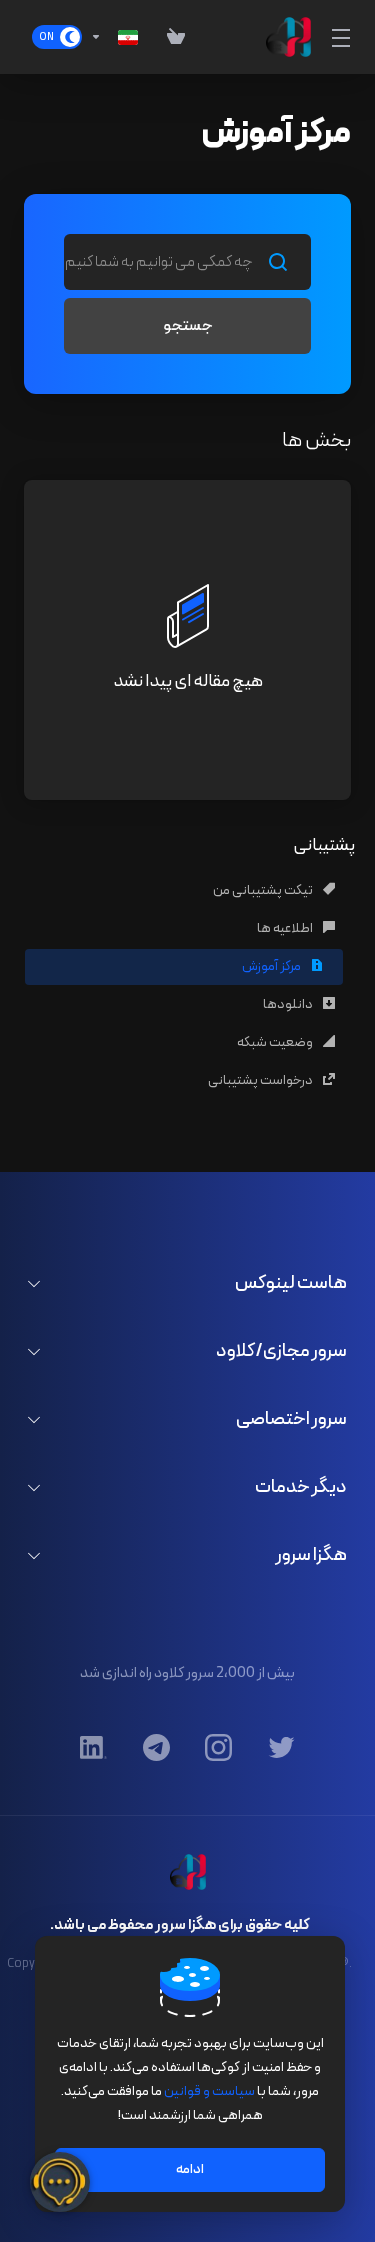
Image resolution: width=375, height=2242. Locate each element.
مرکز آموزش (272, 966)
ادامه (190, 2169)
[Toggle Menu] (343, 37)
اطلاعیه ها (286, 928)
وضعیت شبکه (276, 1042)
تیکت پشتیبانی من (264, 890)
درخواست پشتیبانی (261, 1080)
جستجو (188, 326)
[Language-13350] (114, 37)
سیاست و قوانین (209, 2091)
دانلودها (289, 1004)
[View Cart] (167, 37)
